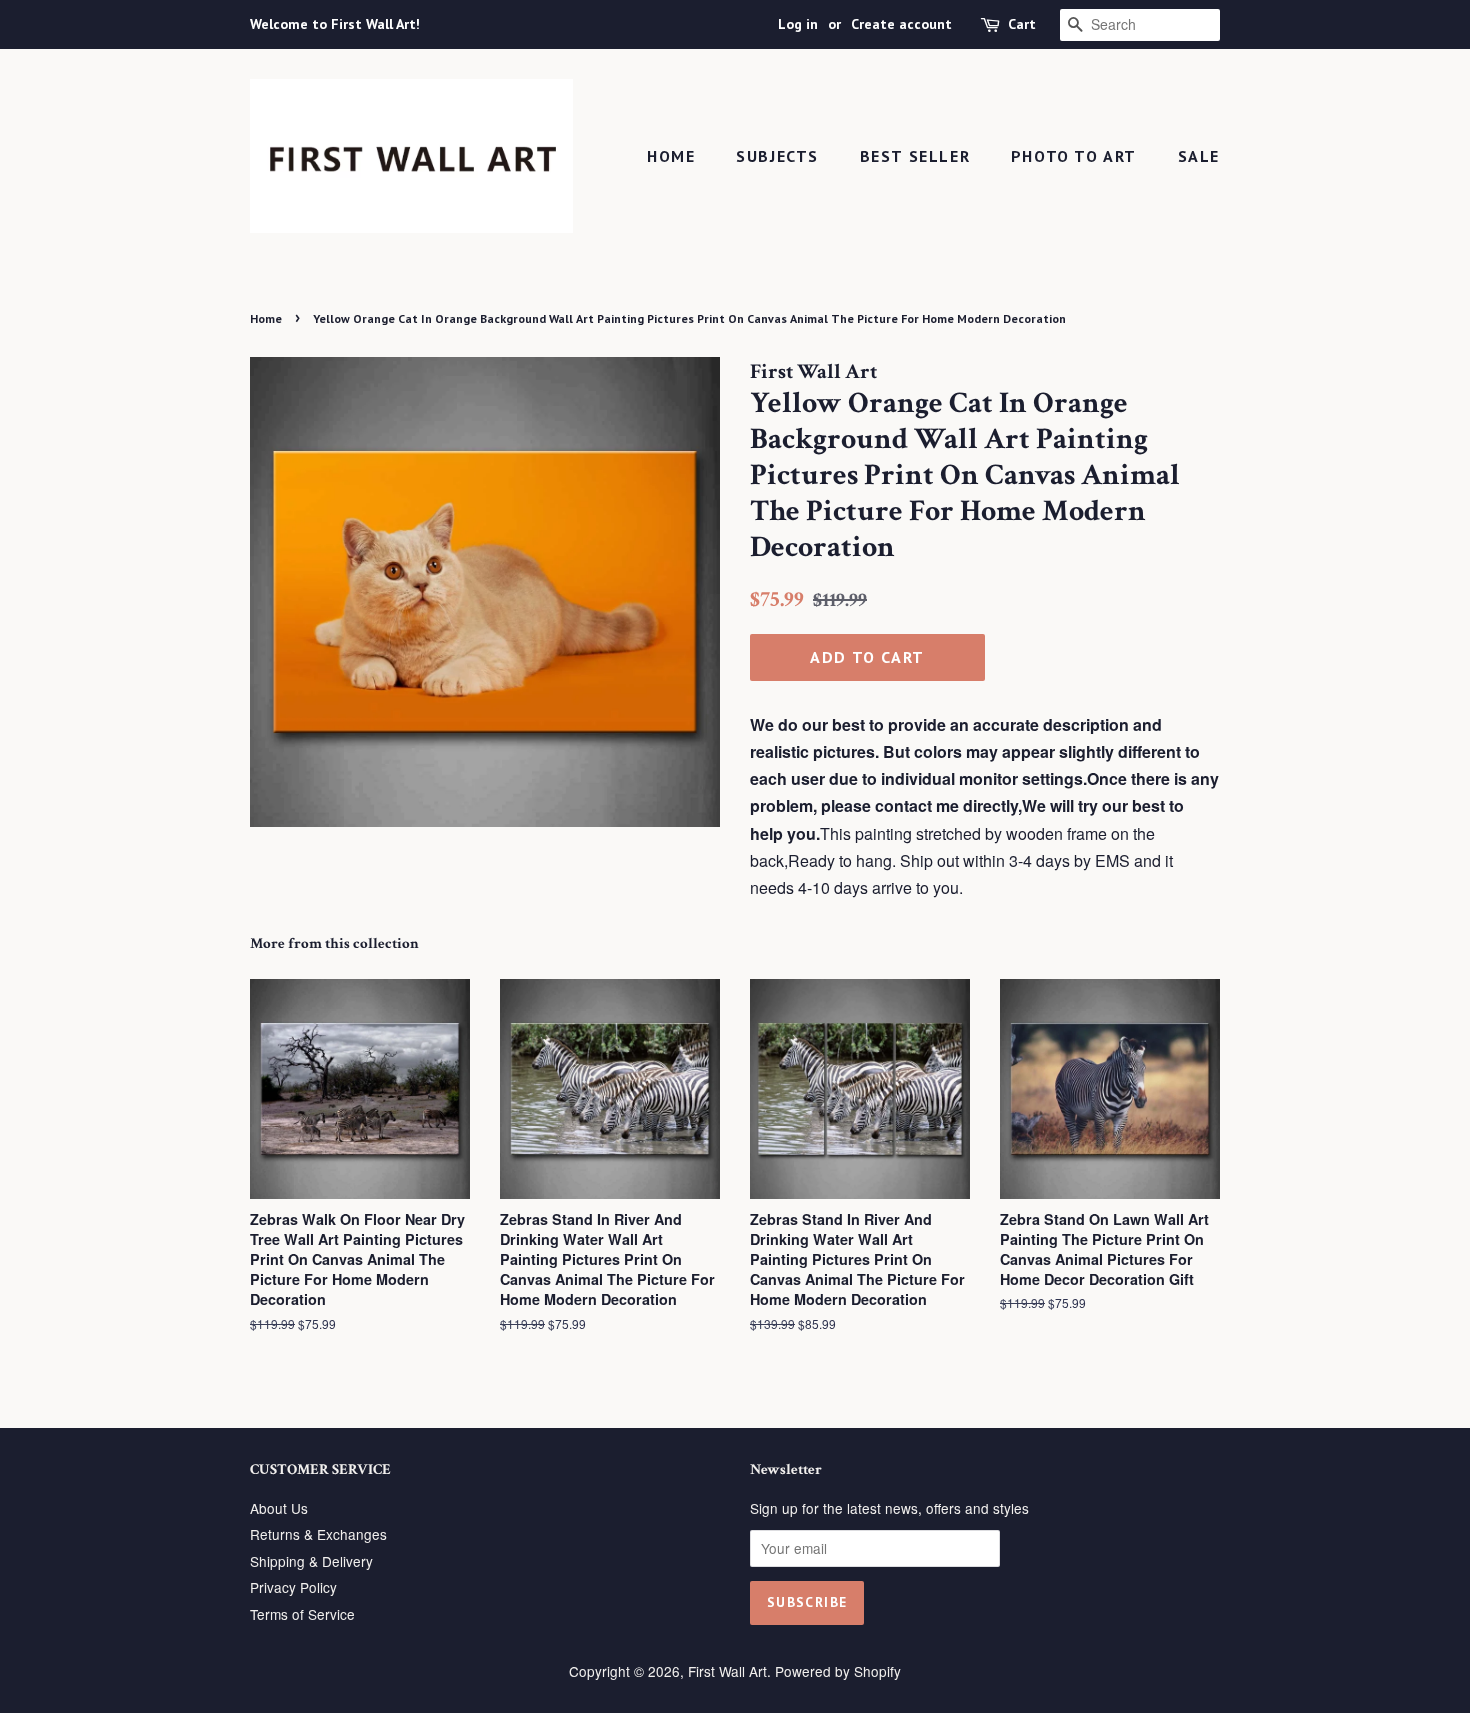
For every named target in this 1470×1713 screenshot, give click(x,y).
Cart (1022, 24)
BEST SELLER (915, 156)
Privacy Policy (293, 1587)
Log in (798, 24)
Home (671, 156)
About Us (279, 1508)
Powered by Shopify (838, 1671)
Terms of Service (302, 1614)
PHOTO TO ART (1074, 156)
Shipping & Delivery (311, 1561)
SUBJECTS (777, 156)
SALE (1199, 156)
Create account (901, 24)
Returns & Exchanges (318, 1534)
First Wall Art (727, 1671)
